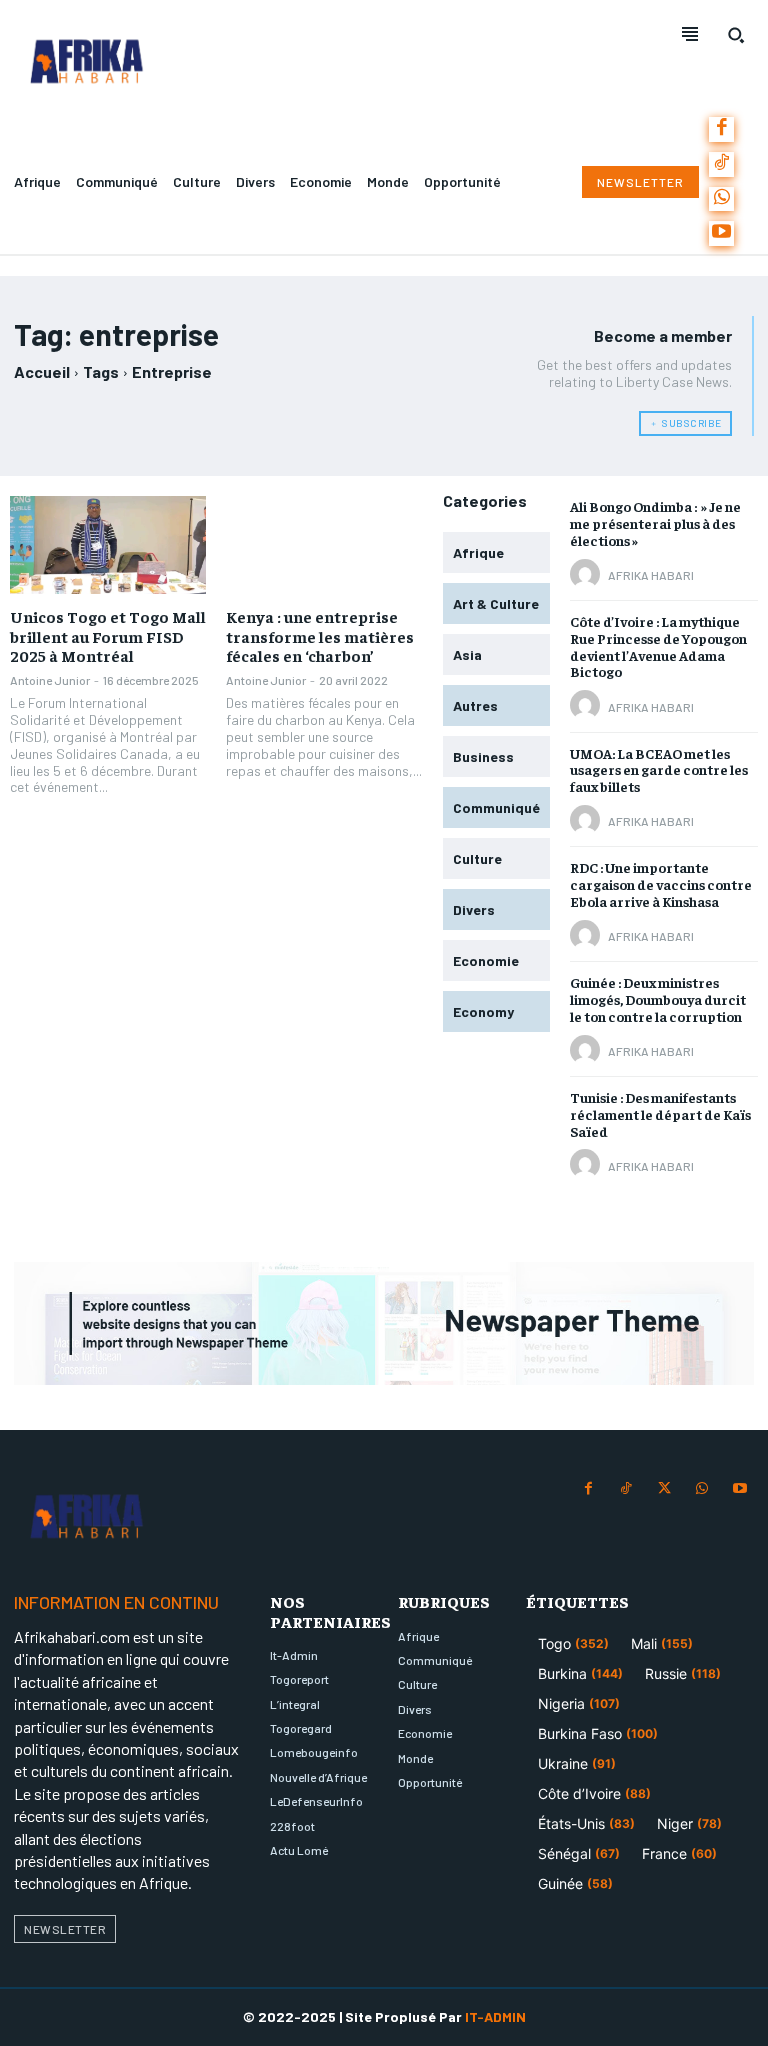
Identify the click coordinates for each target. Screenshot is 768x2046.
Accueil (42, 371)
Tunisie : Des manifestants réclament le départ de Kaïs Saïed (660, 1114)
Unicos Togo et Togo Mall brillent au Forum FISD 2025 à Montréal (108, 635)
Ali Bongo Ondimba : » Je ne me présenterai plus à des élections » (655, 523)
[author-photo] (588, 575)
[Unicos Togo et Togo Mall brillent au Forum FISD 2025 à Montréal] (108, 545)
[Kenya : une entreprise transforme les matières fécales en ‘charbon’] (324, 545)
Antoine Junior (50, 680)
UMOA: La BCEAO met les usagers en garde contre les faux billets (659, 770)
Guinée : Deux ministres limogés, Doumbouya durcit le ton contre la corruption (658, 999)
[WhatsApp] (721, 199)
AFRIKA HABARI (651, 575)
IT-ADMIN (495, 2016)
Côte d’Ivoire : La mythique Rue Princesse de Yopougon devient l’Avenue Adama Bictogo (658, 646)
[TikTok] (721, 164)
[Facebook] (721, 129)
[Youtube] (721, 233)
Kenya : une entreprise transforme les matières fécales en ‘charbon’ (320, 635)
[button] (736, 35)
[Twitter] (664, 1489)
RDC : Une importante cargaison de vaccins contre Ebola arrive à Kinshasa (661, 884)
